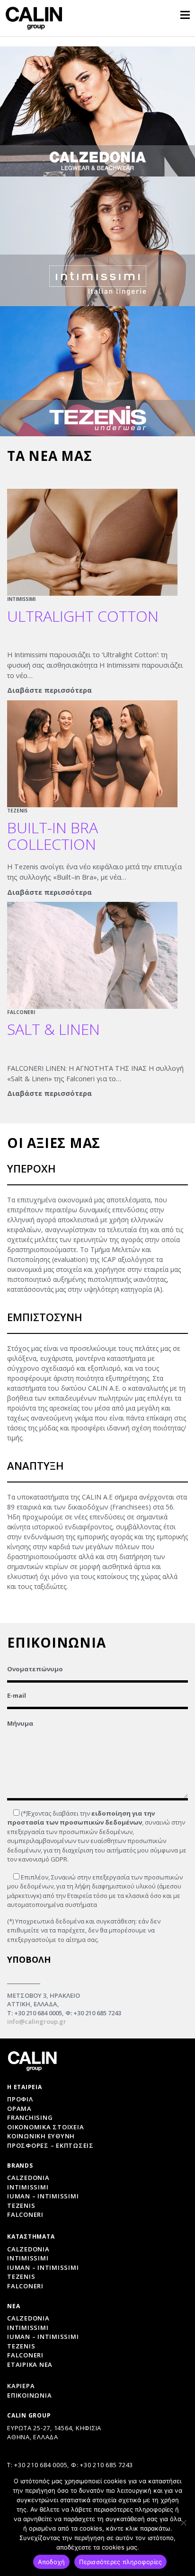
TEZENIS (17, 811)
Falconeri (25, 2214)
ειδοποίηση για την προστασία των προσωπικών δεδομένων (81, 1818)
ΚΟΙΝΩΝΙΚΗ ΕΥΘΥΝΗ (41, 2136)
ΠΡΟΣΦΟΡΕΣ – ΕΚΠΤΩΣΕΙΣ (50, 2145)
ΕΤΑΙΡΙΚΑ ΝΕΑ (30, 2364)
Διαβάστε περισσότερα (49, 690)
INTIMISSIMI (21, 599)
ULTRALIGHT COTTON (83, 616)
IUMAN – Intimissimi (43, 2196)
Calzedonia (28, 2178)
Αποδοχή (52, 2562)
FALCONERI (21, 1012)
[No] (183, 2523)
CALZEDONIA (28, 2318)
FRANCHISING (30, 2117)
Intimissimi (28, 2187)
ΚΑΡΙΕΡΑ (21, 2386)
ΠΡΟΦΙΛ (20, 2099)
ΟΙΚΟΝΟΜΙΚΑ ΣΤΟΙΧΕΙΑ (45, 2127)
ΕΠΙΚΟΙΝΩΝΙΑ (29, 2395)
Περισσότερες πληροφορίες (120, 2562)
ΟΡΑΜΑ (19, 2108)
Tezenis (21, 2205)
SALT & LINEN (53, 1029)
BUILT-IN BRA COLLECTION (53, 836)
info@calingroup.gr (37, 2021)
